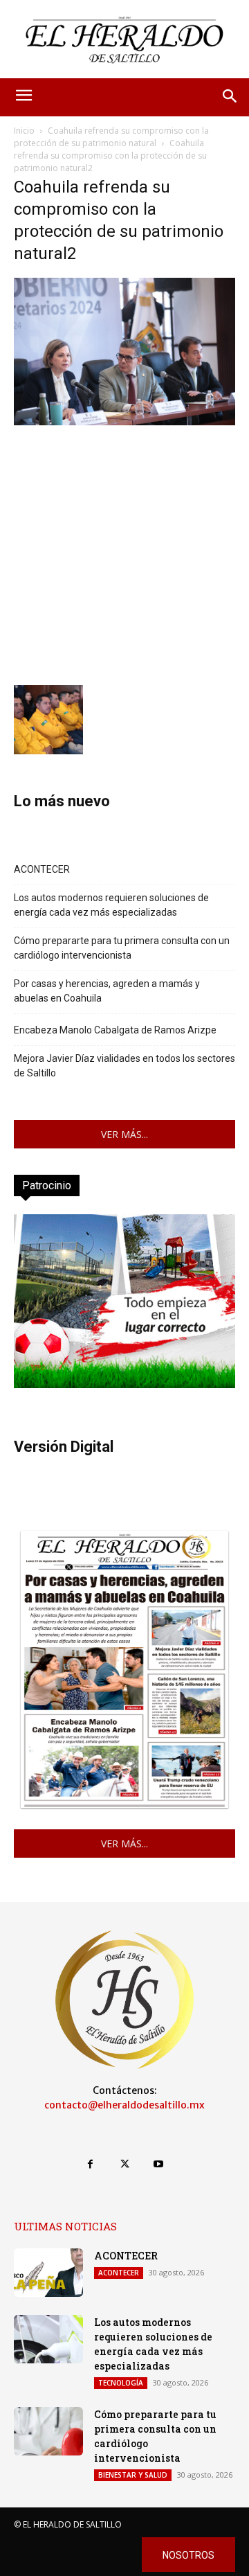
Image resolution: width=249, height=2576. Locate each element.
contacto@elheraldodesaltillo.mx (124, 2105)
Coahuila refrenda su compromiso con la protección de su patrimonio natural (111, 137)
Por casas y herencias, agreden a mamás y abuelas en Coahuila (107, 991)
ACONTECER (42, 869)
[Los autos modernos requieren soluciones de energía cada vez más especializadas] (48, 2339)
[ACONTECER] (48, 2273)
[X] (124, 2164)
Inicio (24, 131)
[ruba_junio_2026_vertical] (124, 1384)
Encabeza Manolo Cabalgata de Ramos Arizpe (115, 1030)
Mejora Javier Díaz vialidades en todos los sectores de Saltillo (124, 1066)
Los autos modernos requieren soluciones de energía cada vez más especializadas (111, 905)
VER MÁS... (124, 1134)
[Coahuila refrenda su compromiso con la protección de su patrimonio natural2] (124, 421)
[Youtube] (159, 2164)
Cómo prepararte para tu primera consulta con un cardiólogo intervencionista (122, 948)
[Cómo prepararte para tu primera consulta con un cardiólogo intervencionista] (48, 2431)
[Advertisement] (124, 553)
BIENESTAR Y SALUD (133, 2475)
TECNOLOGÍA (121, 2383)
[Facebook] (90, 2164)
